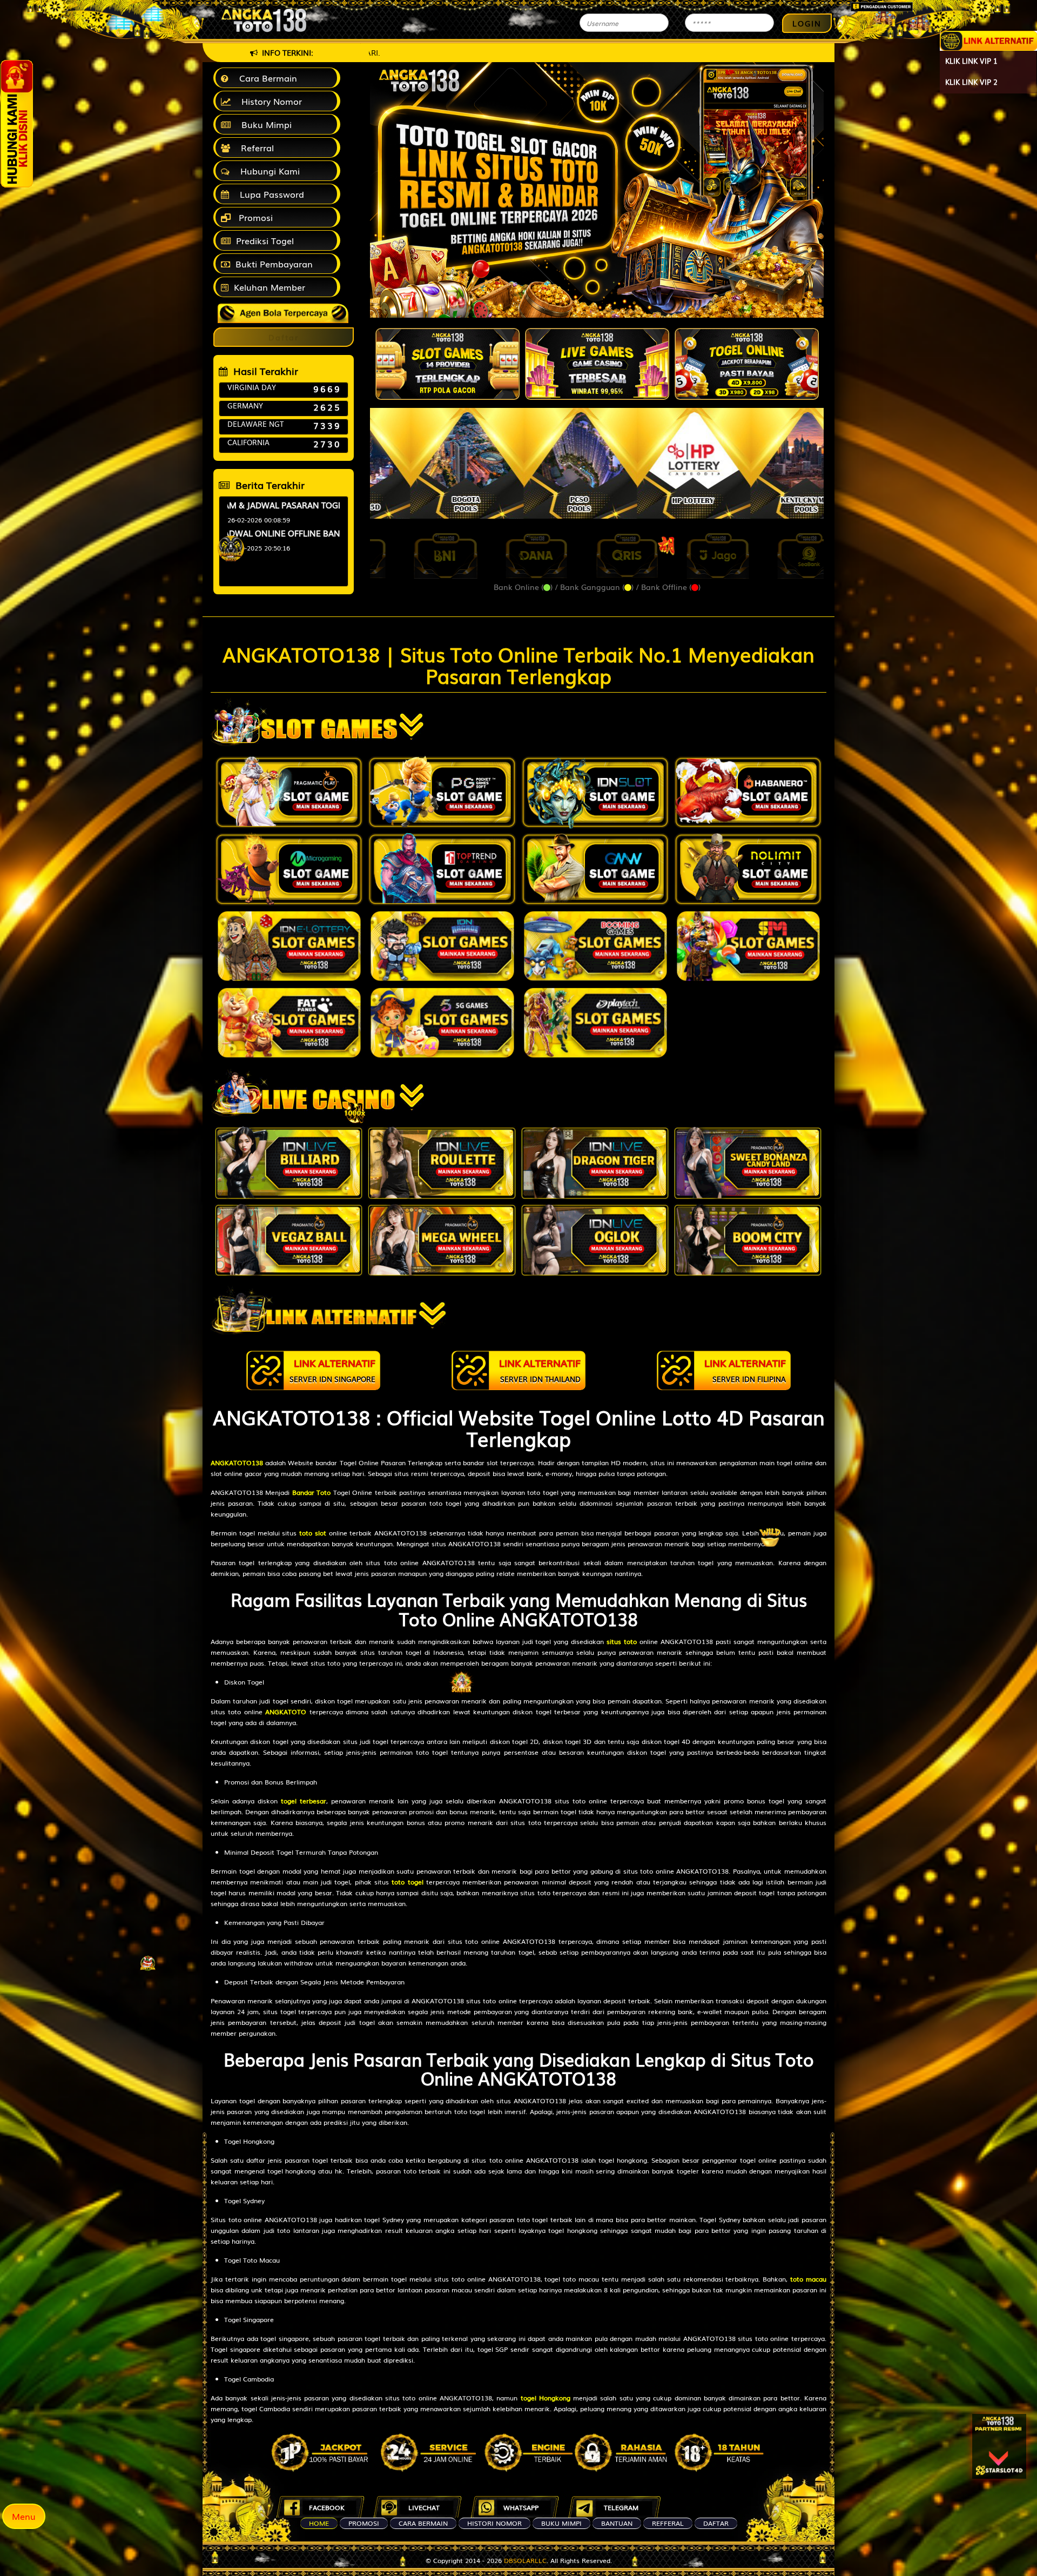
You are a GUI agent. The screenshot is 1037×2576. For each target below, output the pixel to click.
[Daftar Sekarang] (999, 2446)
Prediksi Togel (265, 240)
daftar (716, 2523)
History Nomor (269, 101)
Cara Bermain (265, 78)
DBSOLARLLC (525, 2560)
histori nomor (494, 2523)
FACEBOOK (327, 2507)
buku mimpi (561, 2523)
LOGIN (807, 23)
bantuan (617, 2523)
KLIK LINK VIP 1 (971, 61)
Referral (255, 147)
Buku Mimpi (264, 124)
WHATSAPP (521, 2507)
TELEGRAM (621, 2507)
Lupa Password (269, 194)
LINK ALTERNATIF (332, 1370)
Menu (24, 2516)
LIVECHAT (424, 2507)
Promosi (254, 217)
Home (319, 2523)
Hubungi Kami (267, 171)
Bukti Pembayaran (274, 264)
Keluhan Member (270, 287)
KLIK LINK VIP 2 (971, 82)
